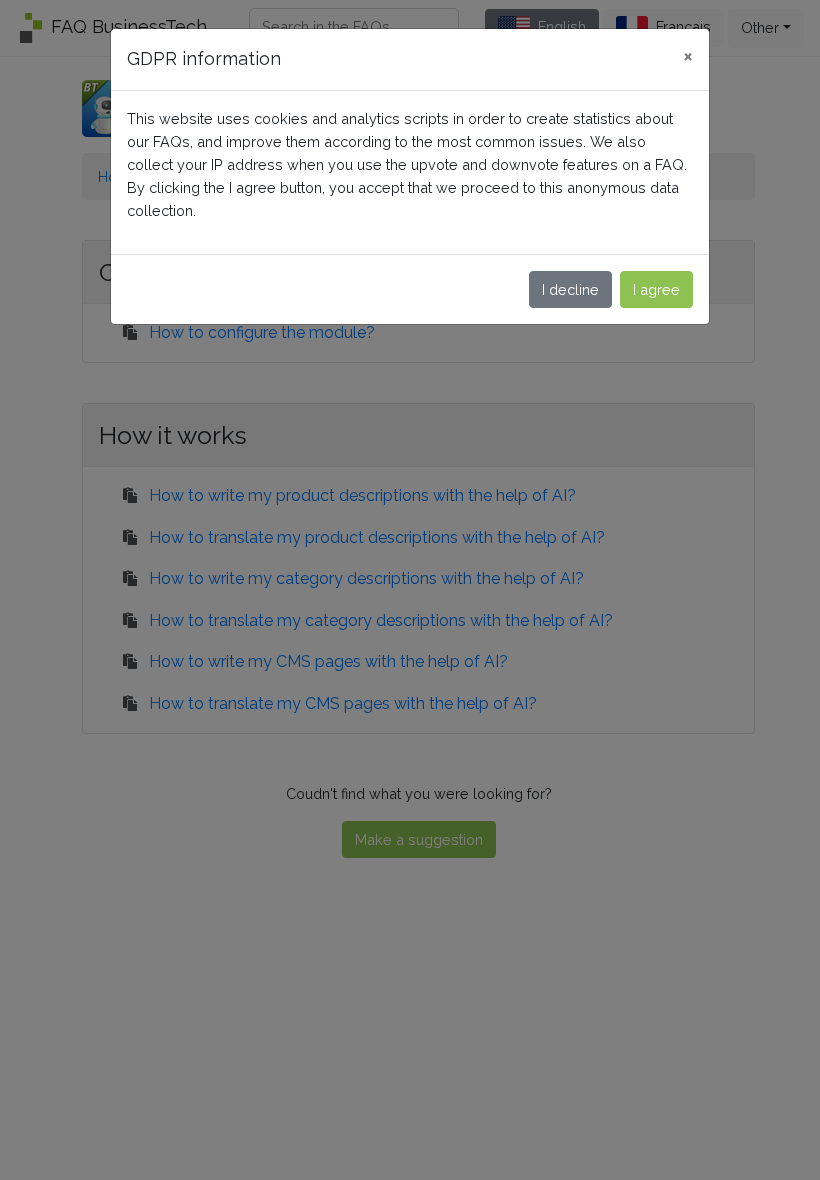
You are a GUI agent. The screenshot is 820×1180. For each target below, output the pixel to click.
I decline (570, 289)
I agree (656, 289)
